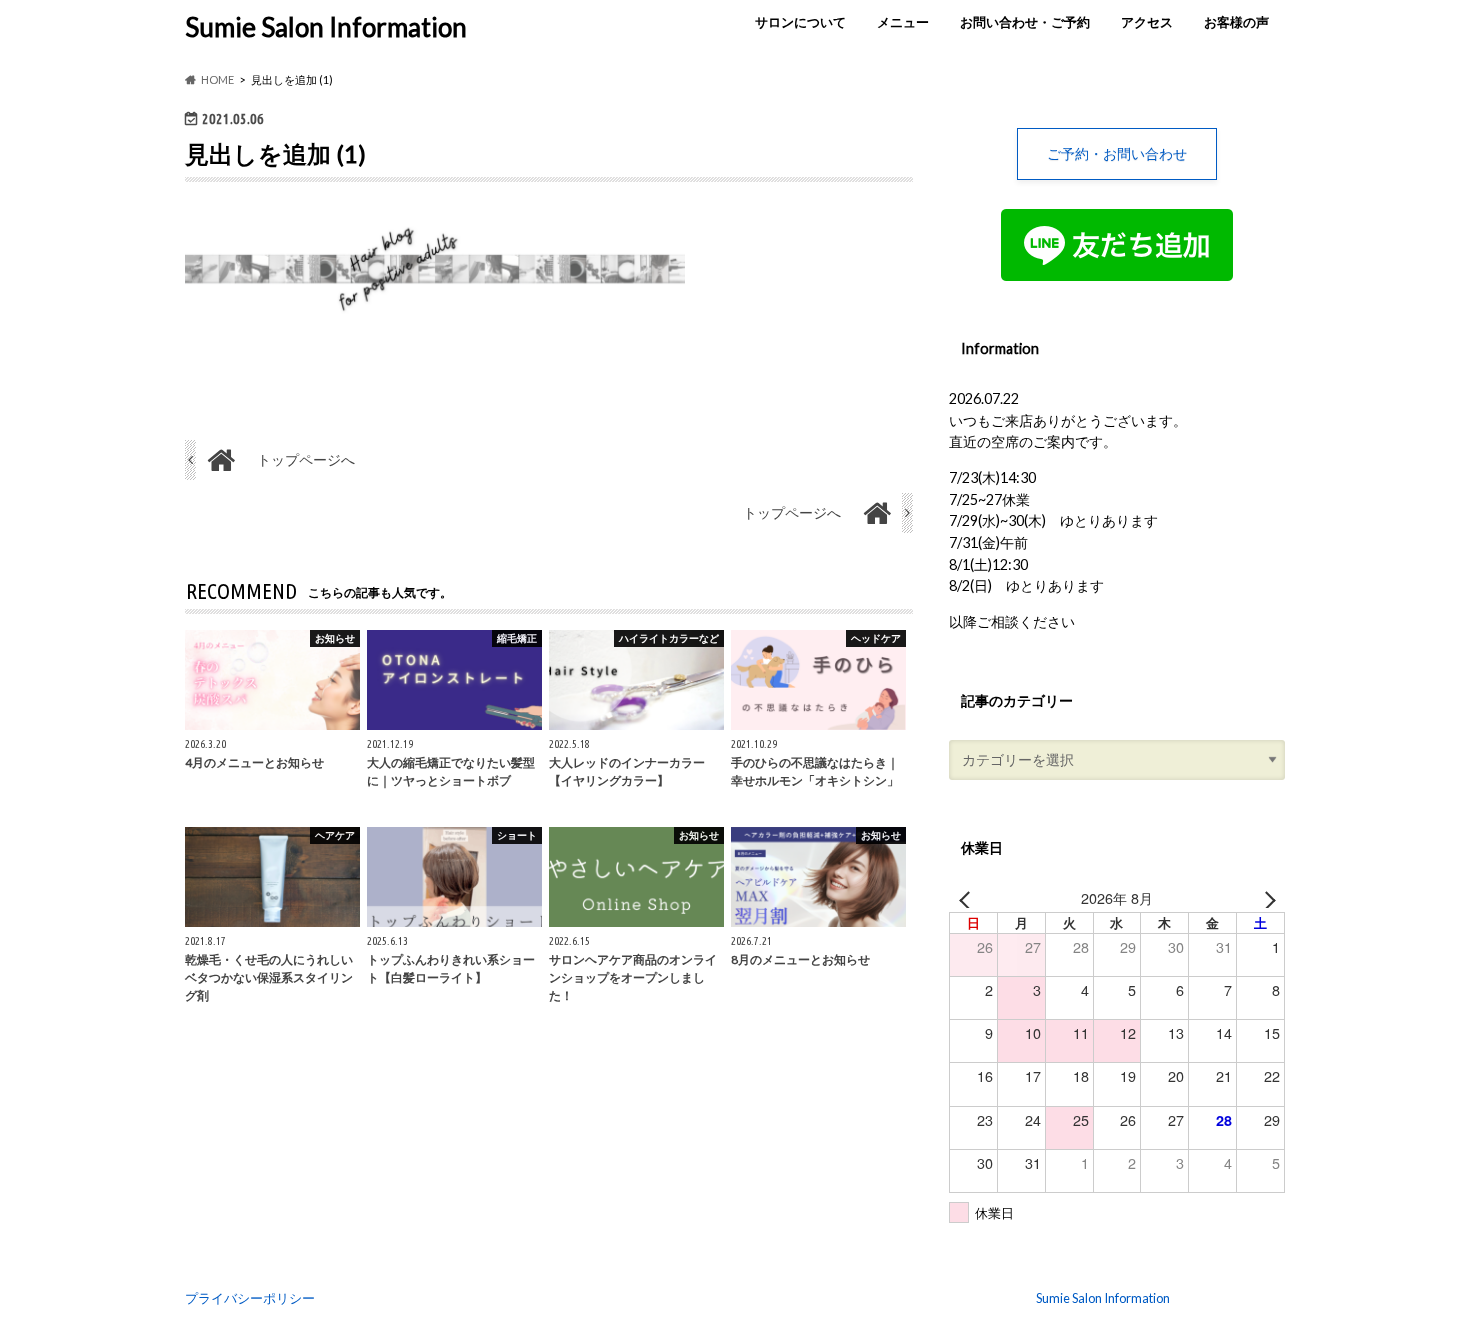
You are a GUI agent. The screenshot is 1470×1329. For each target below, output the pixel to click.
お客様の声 (1236, 22)
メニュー (903, 22)
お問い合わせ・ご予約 (1025, 22)
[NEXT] (1266, 898)
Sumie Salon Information (326, 27)
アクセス (1147, 22)
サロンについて (800, 22)
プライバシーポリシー (250, 1298)
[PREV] (968, 898)
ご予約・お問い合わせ (1117, 153)
